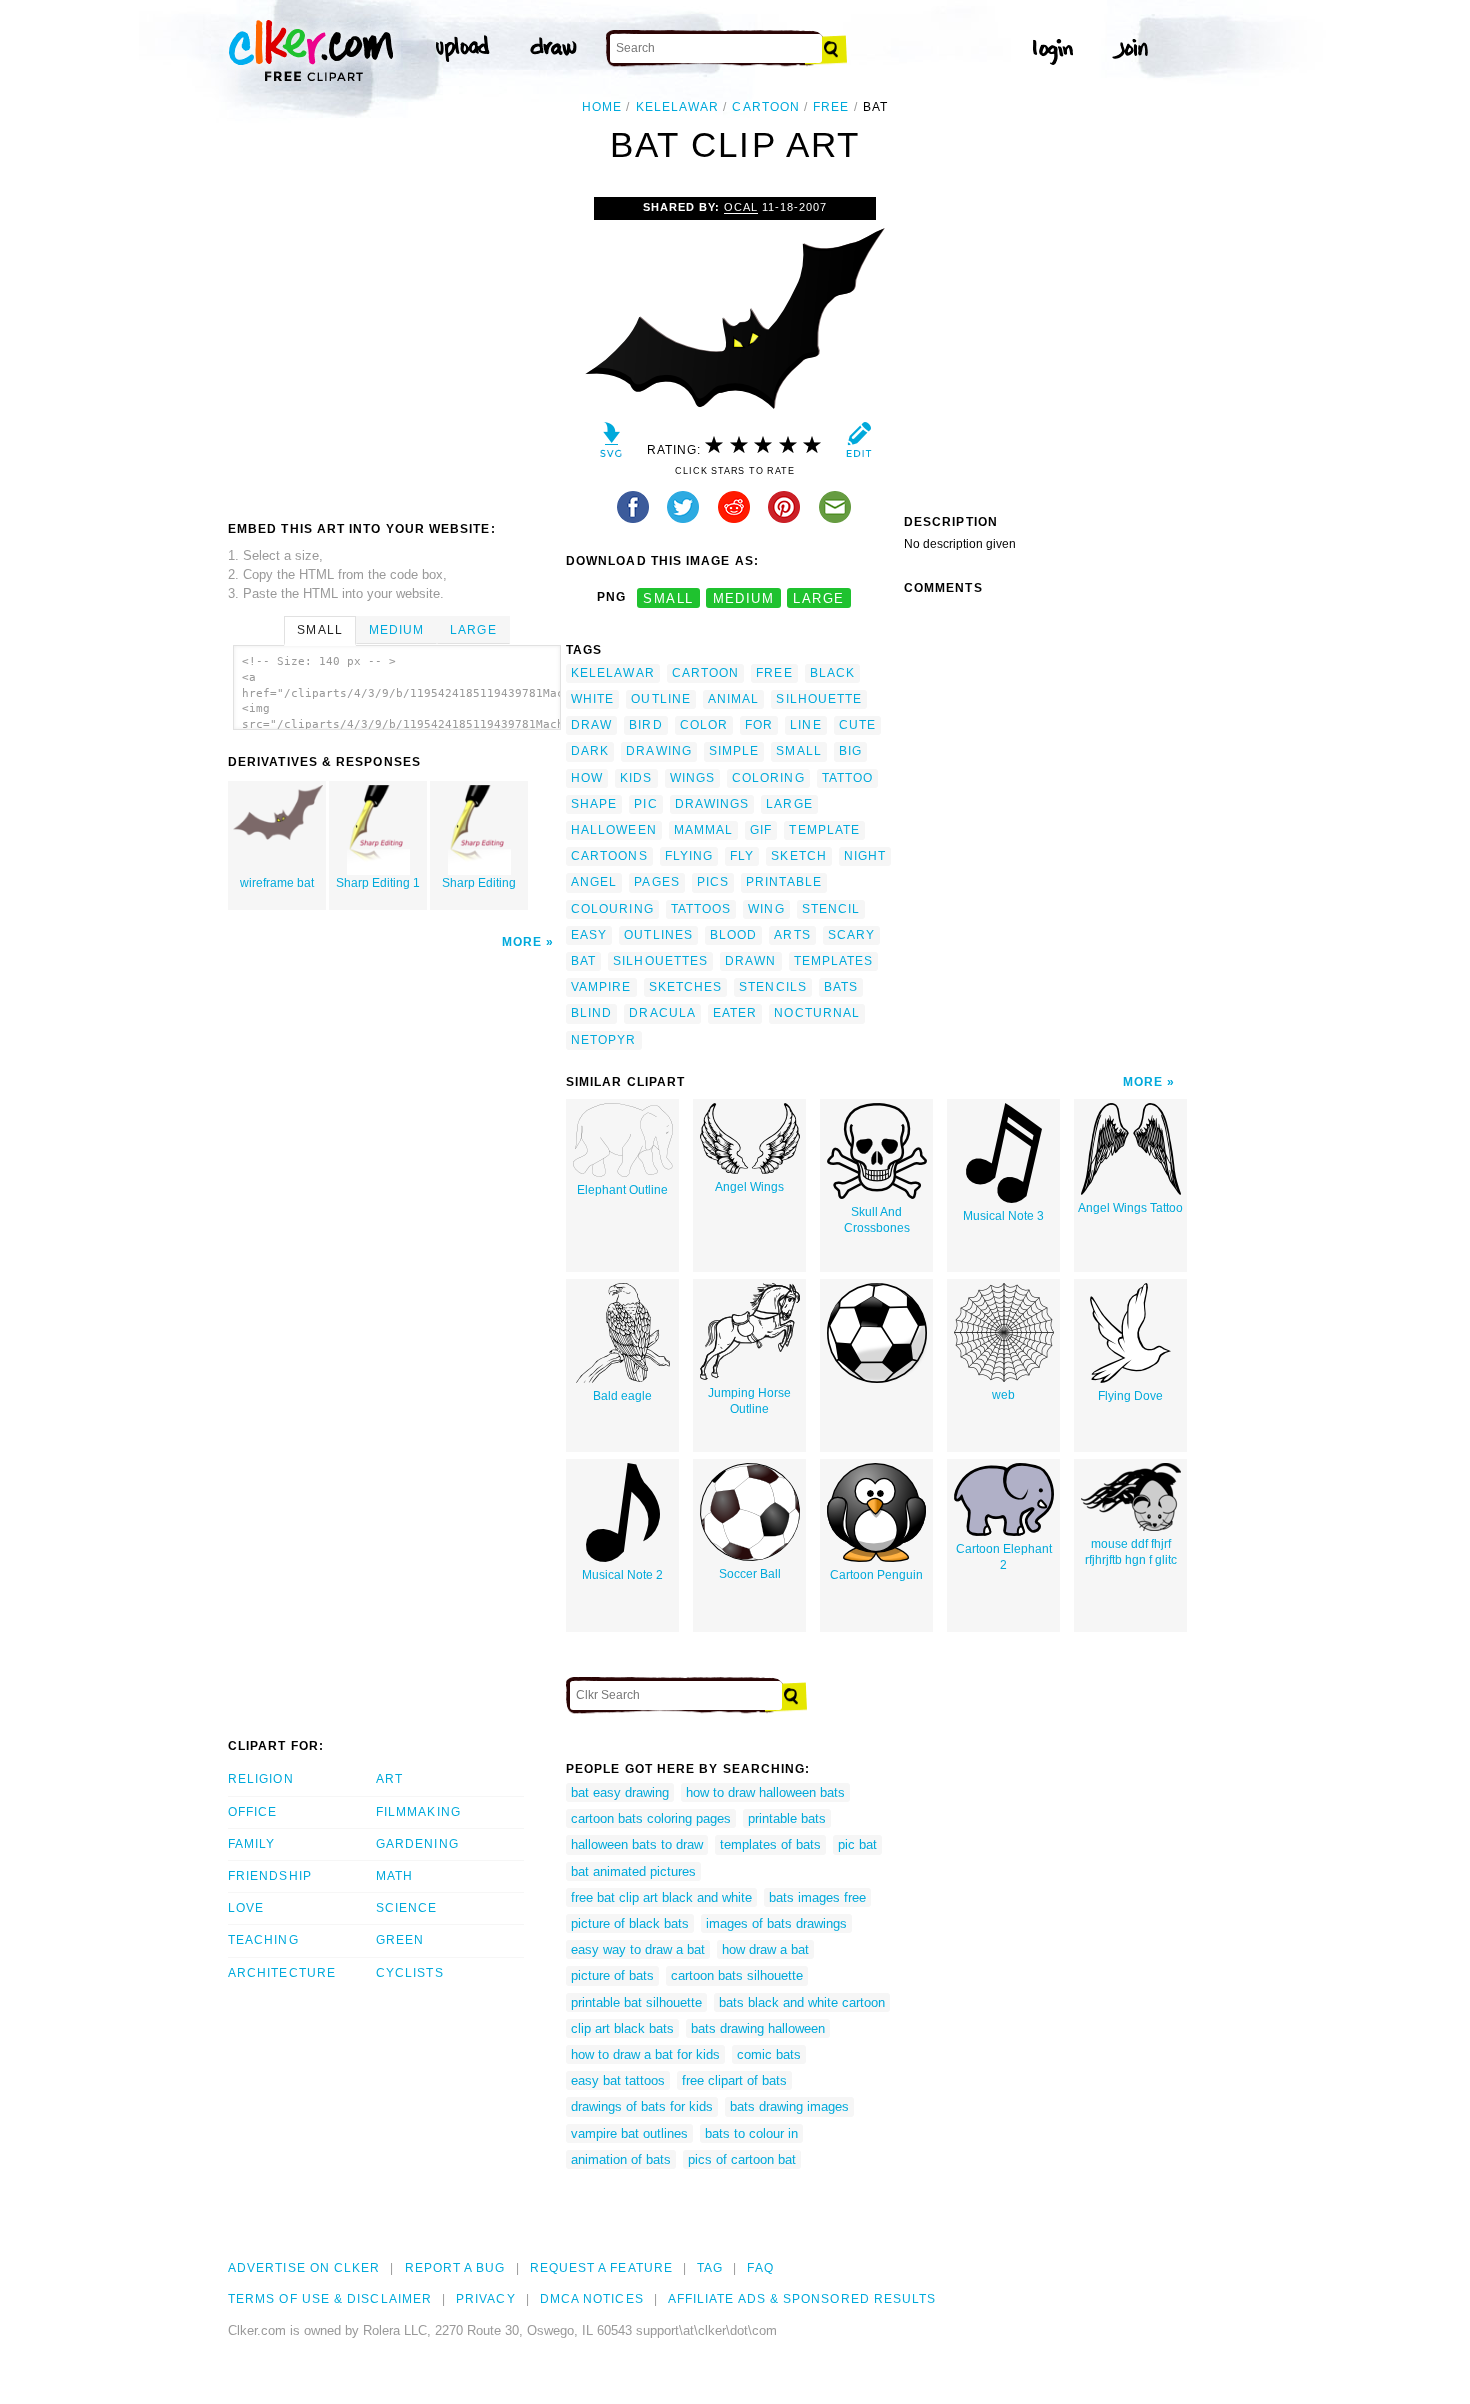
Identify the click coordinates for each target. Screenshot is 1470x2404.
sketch (798, 856)
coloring (768, 778)
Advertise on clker (304, 2268)
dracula (662, 1013)
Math (394, 1876)
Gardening (417, 1844)
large (818, 597)
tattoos (701, 909)
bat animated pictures (633, 1871)
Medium (396, 630)
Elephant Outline (622, 1190)
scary (851, 935)
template (824, 830)
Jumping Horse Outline (749, 1401)
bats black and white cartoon (802, 2002)
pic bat (857, 1844)
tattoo (847, 778)
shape (594, 804)
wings (692, 778)
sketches (686, 987)
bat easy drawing (620, 1792)
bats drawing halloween (758, 2028)
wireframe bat (277, 883)
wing (766, 909)
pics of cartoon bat (742, 2159)
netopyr (604, 1040)
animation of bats (621, 2159)
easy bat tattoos (618, 2080)
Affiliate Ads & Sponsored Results (802, 2299)
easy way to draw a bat (638, 1949)
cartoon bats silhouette (737, 1975)
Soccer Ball (750, 1574)
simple (734, 751)
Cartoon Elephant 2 (1004, 1557)
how (587, 778)
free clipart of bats (734, 2080)
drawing (659, 751)
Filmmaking (418, 1812)
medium (744, 597)
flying (689, 856)
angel (594, 882)
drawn (750, 961)
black (832, 673)
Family (251, 1844)
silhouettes (660, 961)
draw (591, 725)
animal (733, 699)
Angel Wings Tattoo (1130, 1208)
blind (591, 1013)
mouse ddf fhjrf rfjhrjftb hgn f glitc (1131, 1552)
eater (735, 1013)
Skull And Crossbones (877, 1220)
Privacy (486, 2299)
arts (792, 935)
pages (656, 882)
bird (645, 725)
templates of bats (770, 1844)
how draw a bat (765, 1949)
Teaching (263, 1940)
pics (713, 882)
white (592, 699)
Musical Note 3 (1003, 1216)
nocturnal (817, 1013)
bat (583, 961)
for (759, 725)
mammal (703, 830)
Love (246, 1908)
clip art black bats (622, 2028)
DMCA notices (592, 2299)
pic (645, 804)
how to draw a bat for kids (645, 2054)
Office (252, 1812)
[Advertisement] (396, 347)
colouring (612, 909)
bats (841, 987)
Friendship (270, 1876)
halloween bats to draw (637, 1844)
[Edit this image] (858, 444)
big (850, 751)
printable (784, 882)
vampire (601, 987)
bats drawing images (789, 2106)
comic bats (769, 2054)
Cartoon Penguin (876, 1575)
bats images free (817, 1897)
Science (407, 1908)
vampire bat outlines (629, 2133)
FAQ (760, 2268)
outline (661, 699)
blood (733, 935)
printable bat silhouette (636, 2002)
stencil (831, 909)
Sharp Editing (479, 883)
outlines (658, 935)
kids (636, 778)
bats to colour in (751, 2133)
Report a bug (455, 2268)
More (522, 942)
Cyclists (410, 1973)
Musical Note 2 (622, 1575)
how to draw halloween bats (765, 1792)
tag (710, 2268)
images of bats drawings (776, 1923)
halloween (614, 830)
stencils (773, 987)
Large (473, 630)
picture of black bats (630, 1923)
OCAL (741, 207)
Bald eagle (622, 1396)
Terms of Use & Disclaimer (330, 2299)
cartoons (609, 856)
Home (602, 107)
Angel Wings (749, 1187)
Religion (261, 1779)
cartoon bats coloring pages (651, 1818)
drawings (712, 804)
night (865, 856)
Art (389, 1779)
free (831, 107)
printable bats (787, 1818)
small (668, 597)
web (1003, 1395)
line (805, 725)
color (704, 725)
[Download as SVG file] (611, 444)
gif (761, 830)
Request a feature (601, 2268)
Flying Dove (1130, 1396)
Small (319, 630)
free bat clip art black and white (661, 1897)
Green (400, 1940)
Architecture (282, 1973)
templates (834, 961)
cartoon (766, 107)
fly (742, 856)
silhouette (819, 699)
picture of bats (612, 1975)
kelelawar (678, 107)
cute (857, 725)
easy (589, 935)
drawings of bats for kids (642, 2106)
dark (590, 751)
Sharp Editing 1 (378, 883)
